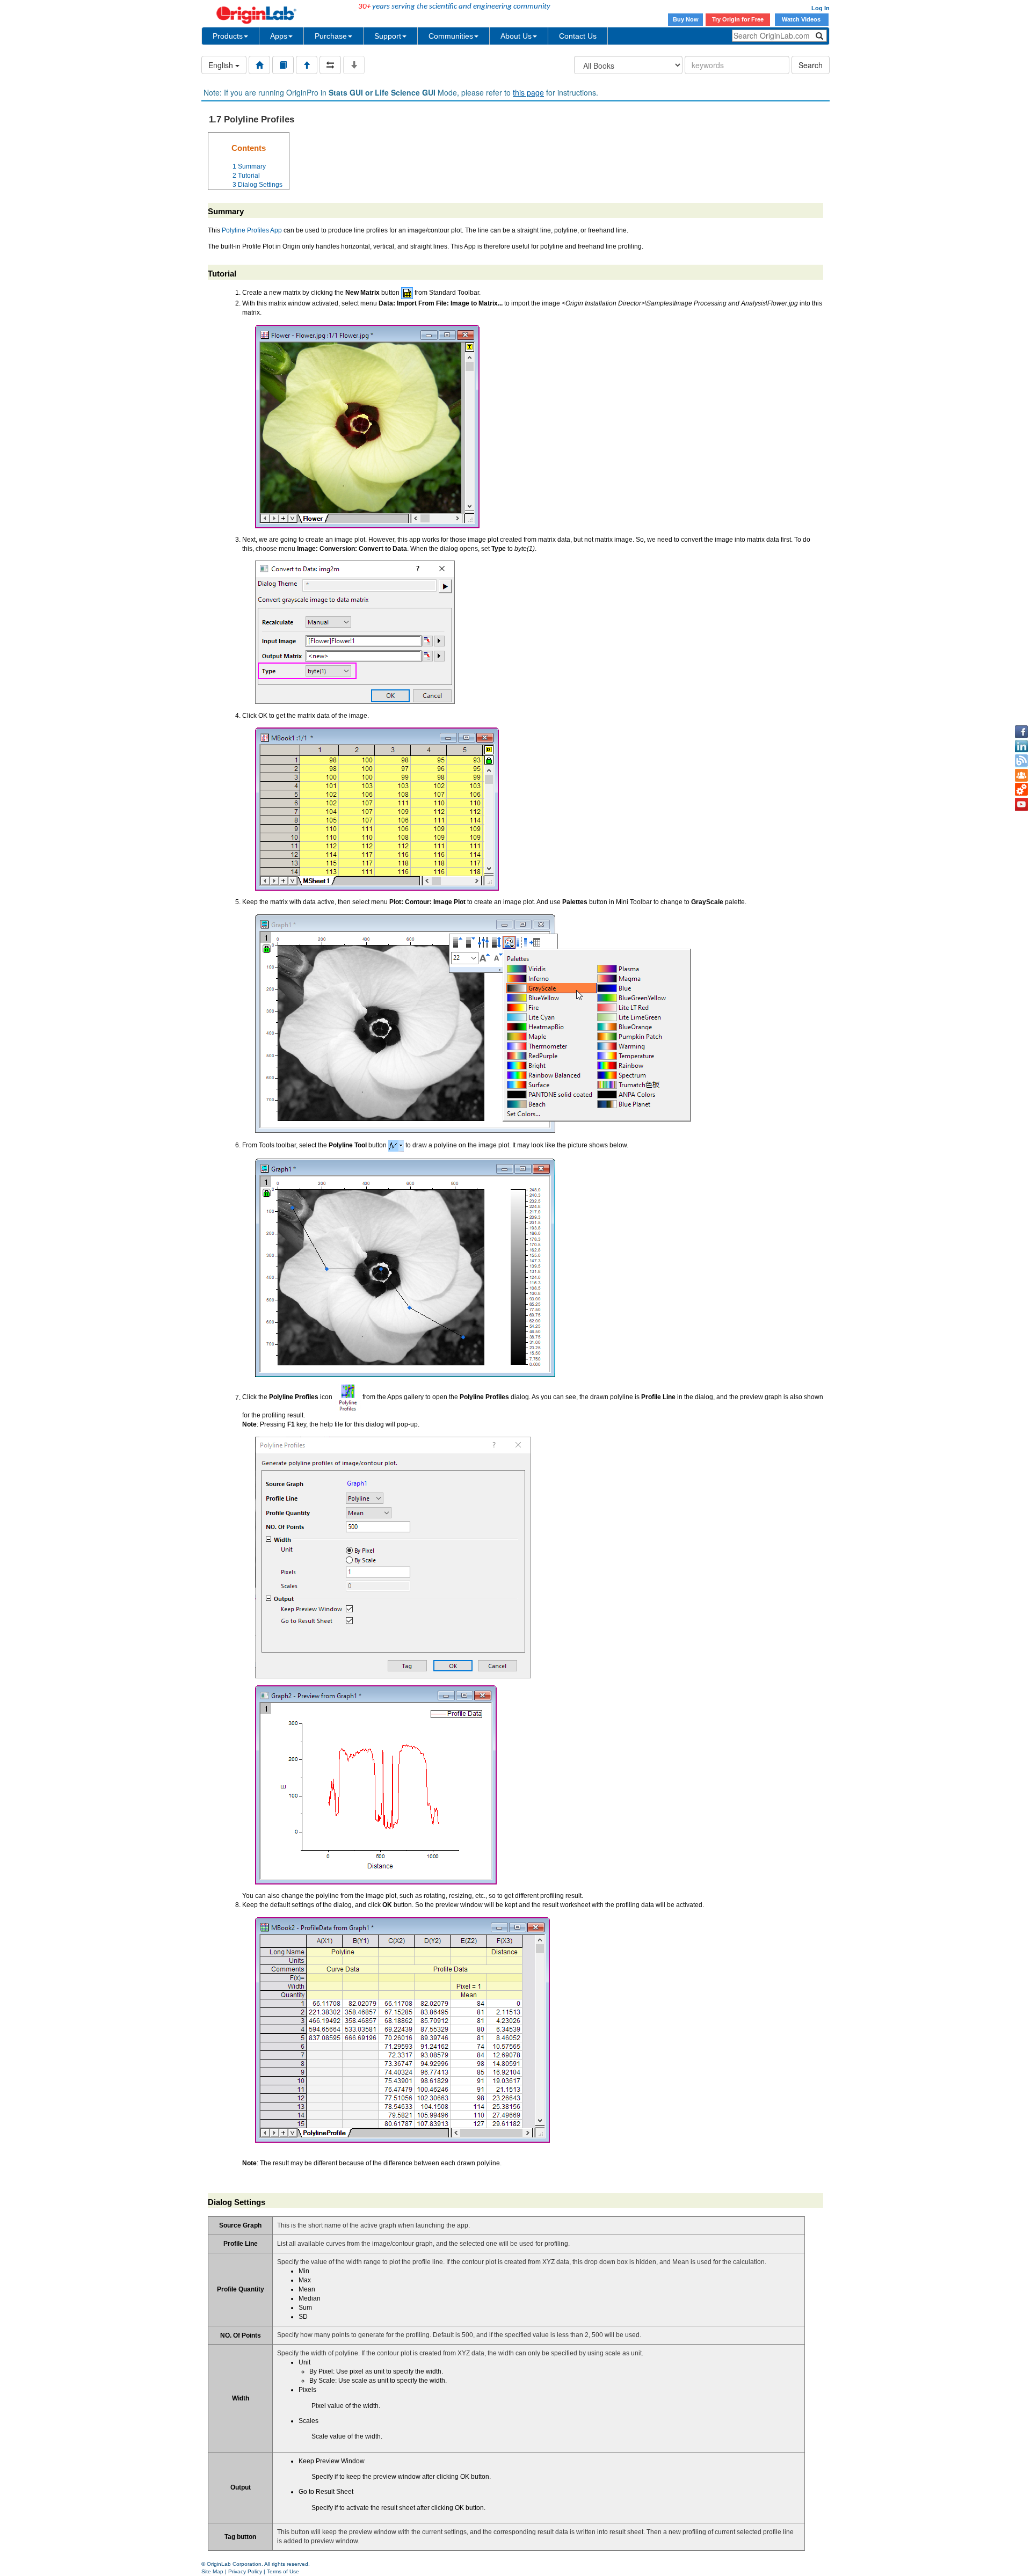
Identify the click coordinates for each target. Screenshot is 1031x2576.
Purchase (331, 36)
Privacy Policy (245, 2571)
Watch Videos (802, 19)
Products (228, 36)
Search (811, 65)
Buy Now (686, 19)
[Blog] (1021, 761)
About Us (516, 36)
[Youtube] (1021, 804)
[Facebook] (1021, 732)
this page (528, 92)
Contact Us (578, 36)
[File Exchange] (1021, 790)
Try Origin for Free (738, 19)
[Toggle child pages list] (354, 65)
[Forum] (1021, 775)
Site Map (212, 2571)
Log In (821, 8)
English (222, 65)
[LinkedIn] (1021, 746)
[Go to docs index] (259, 65)
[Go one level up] (307, 65)
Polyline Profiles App (252, 230)
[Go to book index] (283, 65)
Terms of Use (283, 2571)
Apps (279, 36)
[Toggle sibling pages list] (330, 65)
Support (388, 36)
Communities (451, 36)
